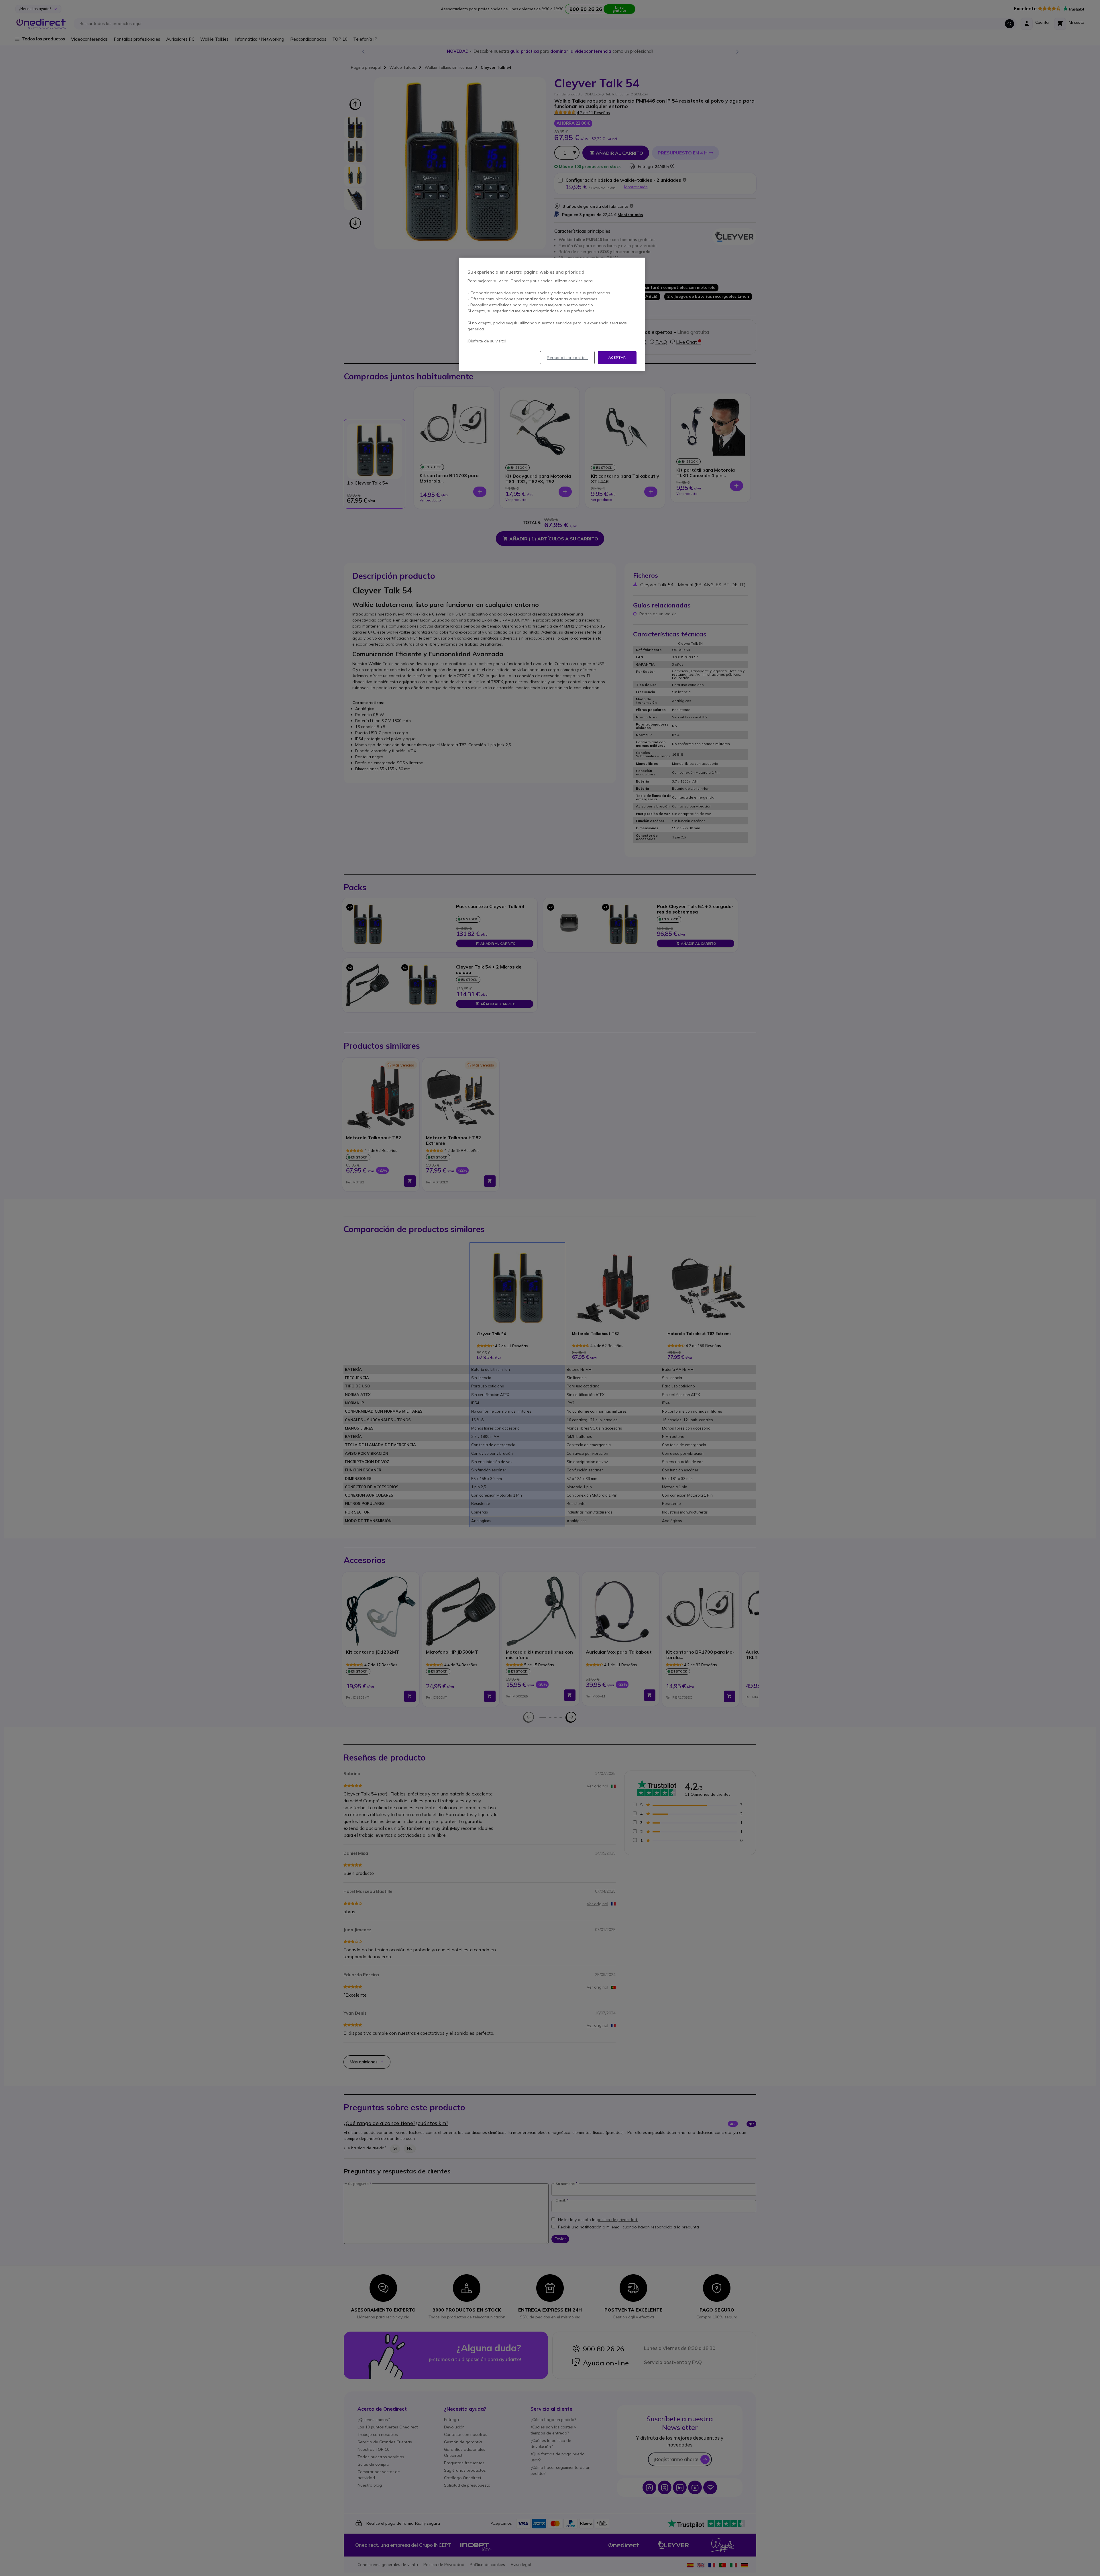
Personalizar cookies (567, 358)
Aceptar (617, 357)
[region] (552, 314)
